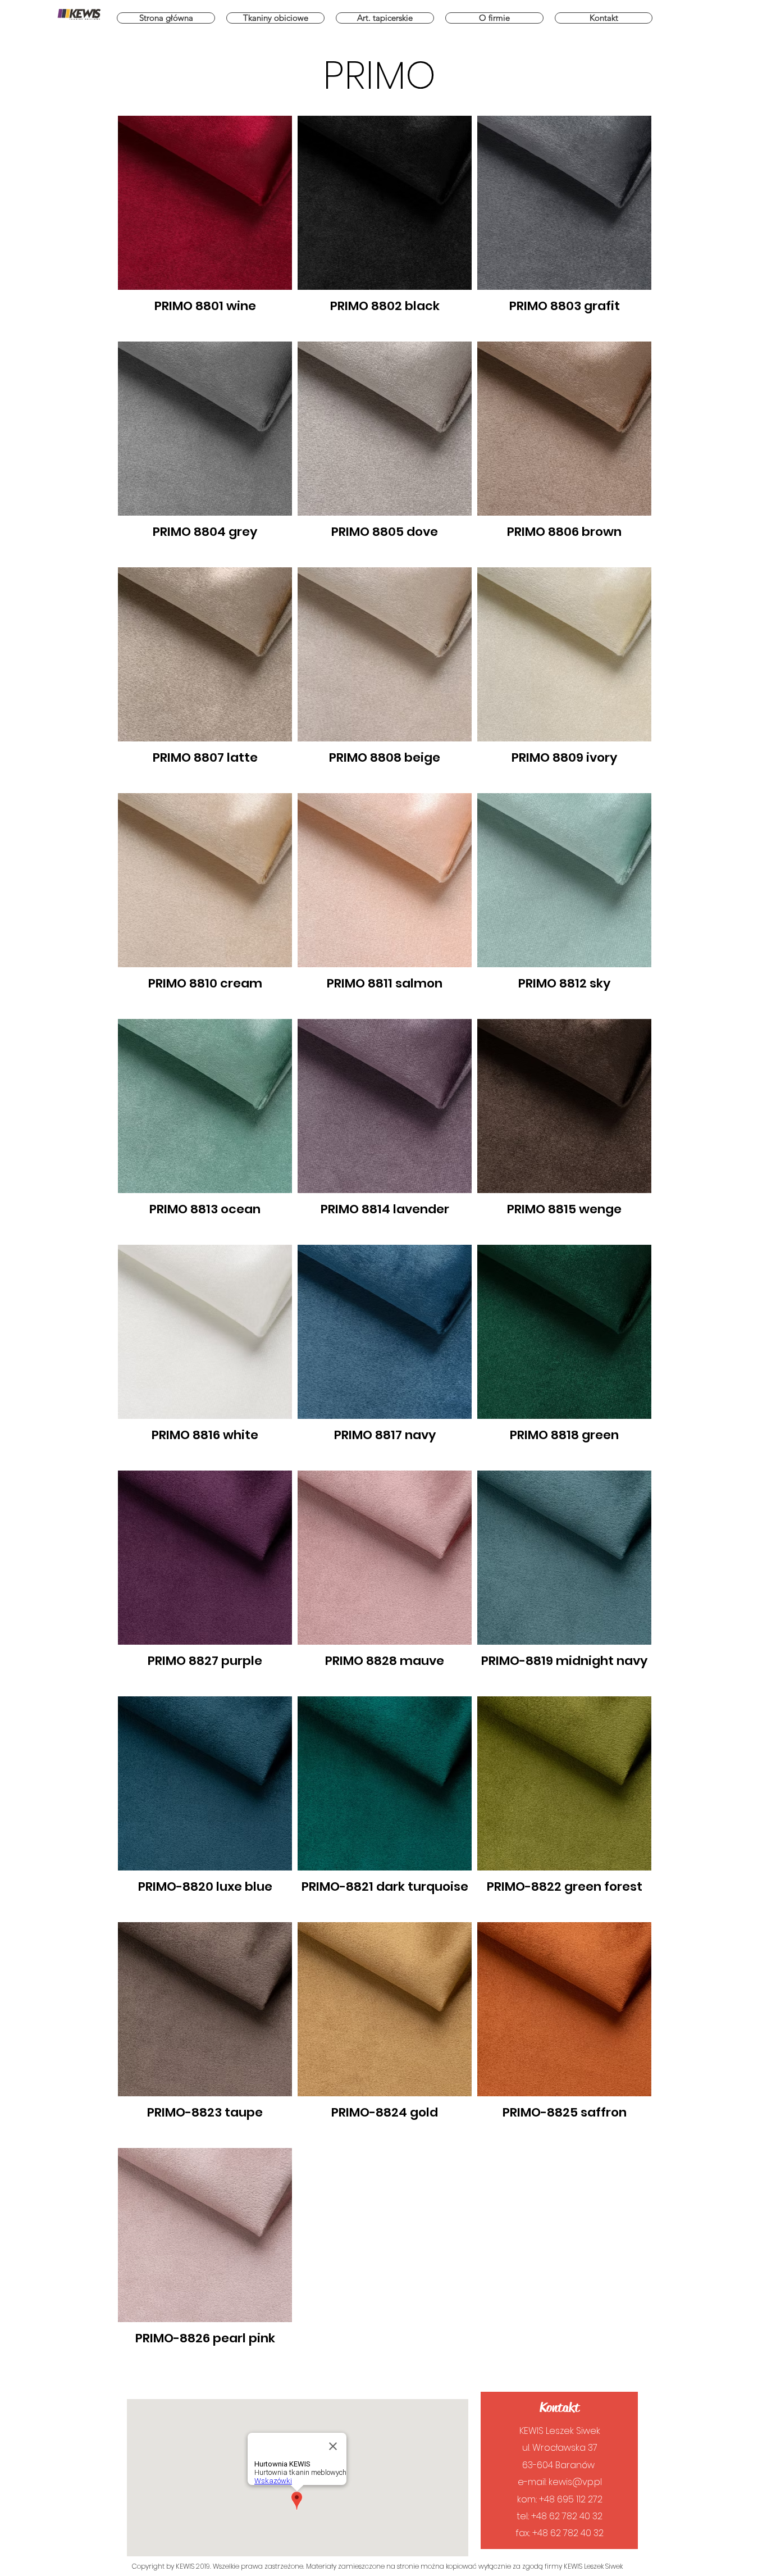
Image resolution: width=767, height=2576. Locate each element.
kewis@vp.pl (575, 2482)
